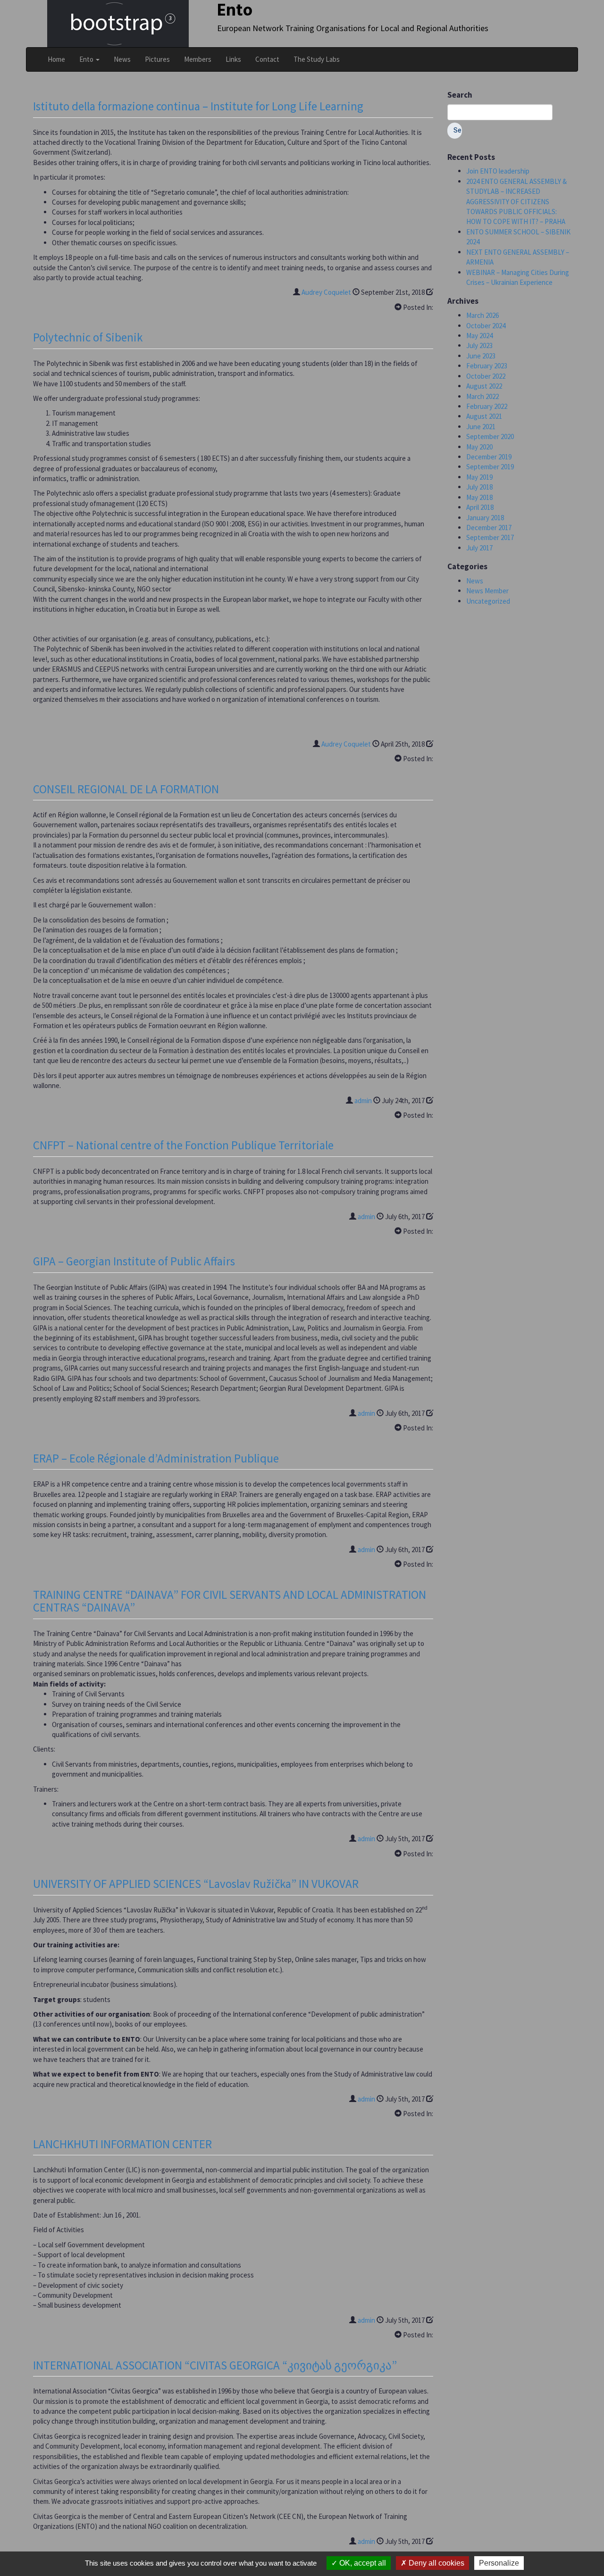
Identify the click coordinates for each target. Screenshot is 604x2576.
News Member (487, 591)
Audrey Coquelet (326, 292)
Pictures (157, 59)
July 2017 (479, 548)
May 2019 (479, 477)
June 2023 (481, 356)
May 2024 (479, 336)
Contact (267, 59)
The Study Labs (317, 59)
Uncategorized (488, 601)
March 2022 (482, 396)
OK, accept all (362, 2563)
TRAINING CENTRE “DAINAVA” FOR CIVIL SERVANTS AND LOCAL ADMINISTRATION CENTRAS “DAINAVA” (230, 1601)
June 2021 (481, 427)
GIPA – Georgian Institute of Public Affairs (134, 1261)
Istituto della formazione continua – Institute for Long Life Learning (198, 106)
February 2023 (487, 366)
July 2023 (479, 345)
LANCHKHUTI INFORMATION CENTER (122, 2144)
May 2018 (479, 497)
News (122, 59)
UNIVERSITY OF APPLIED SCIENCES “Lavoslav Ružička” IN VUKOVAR (196, 1884)
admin (363, 1101)
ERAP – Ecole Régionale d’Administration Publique (156, 1458)
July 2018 (479, 487)
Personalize (499, 2563)
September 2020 (490, 436)
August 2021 (484, 416)
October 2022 (486, 376)
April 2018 (480, 507)
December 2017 (489, 528)
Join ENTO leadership (498, 171)
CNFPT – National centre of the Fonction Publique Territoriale (183, 1145)
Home (56, 59)
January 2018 (485, 518)
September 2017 (490, 537)
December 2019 (489, 457)
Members (198, 59)
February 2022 (487, 406)
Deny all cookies (436, 2563)
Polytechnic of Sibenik (88, 337)
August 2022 (484, 386)
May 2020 (479, 447)
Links (233, 59)
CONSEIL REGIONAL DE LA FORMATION (126, 789)
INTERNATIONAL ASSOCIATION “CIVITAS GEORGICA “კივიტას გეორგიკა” (215, 2365)
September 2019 (490, 467)
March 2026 (482, 315)
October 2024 (486, 326)
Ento (87, 59)
